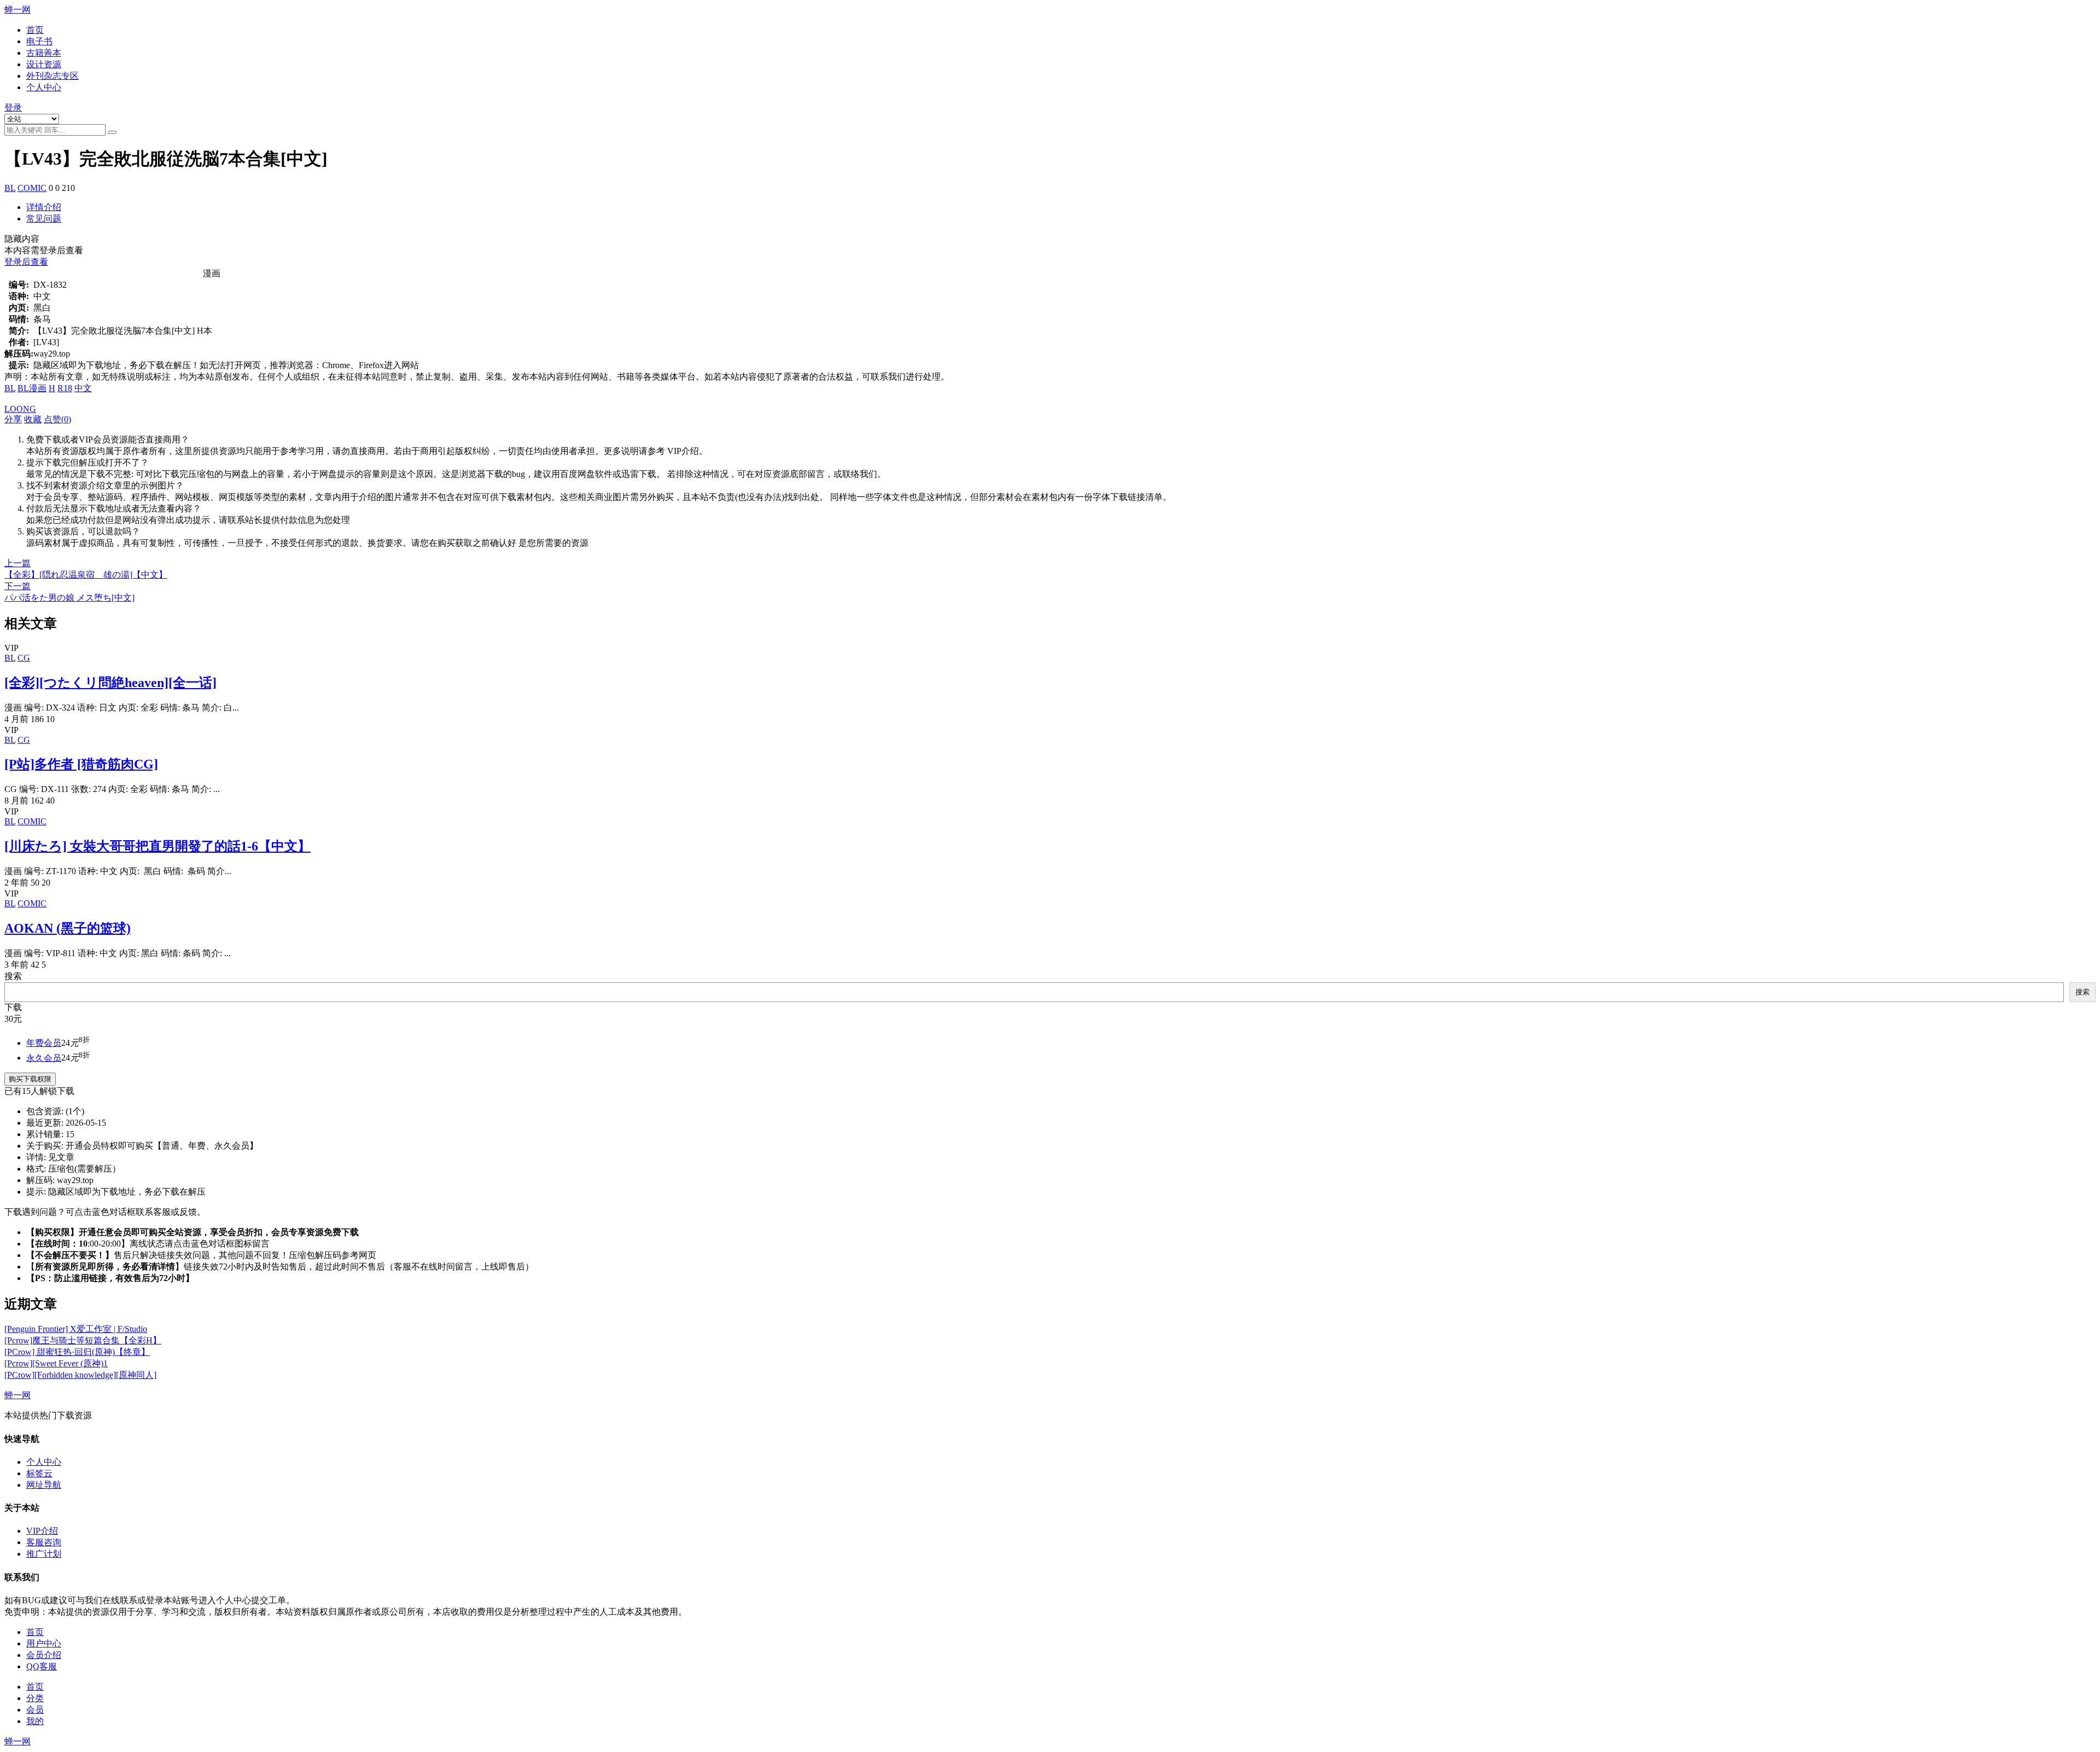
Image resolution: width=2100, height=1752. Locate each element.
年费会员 (44, 1043)
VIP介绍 (42, 1531)
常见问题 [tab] (44, 219)
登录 (13, 107)
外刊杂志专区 (52, 76)
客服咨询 (44, 1542)
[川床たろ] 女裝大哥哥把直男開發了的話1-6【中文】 (157, 846)
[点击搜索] (112, 132)
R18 (65, 388)
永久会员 (44, 1058)
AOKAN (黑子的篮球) (68, 928)
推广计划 (44, 1554)
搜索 (13, 976)
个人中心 (44, 87)
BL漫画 (32, 388)
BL (10, 188)
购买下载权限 (30, 1079)
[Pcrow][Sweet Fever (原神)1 (56, 1363)
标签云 (39, 1473)
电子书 (39, 41)
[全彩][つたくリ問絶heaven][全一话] (110, 683)
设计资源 (44, 64)
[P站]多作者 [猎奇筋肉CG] (81, 764)
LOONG (20, 409)
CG (24, 658)
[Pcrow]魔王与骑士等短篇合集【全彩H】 (83, 1340)
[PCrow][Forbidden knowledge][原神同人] (80, 1375)
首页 (35, 30)
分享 (13, 419)
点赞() (57, 419)
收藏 (33, 419)
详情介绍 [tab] (44, 207)
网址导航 (44, 1485)
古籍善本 (44, 53)
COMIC (32, 188)
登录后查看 (26, 262)
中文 (83, 388)
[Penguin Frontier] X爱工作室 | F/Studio (76, 1329)
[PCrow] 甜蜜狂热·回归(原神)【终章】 (77, 1352)
